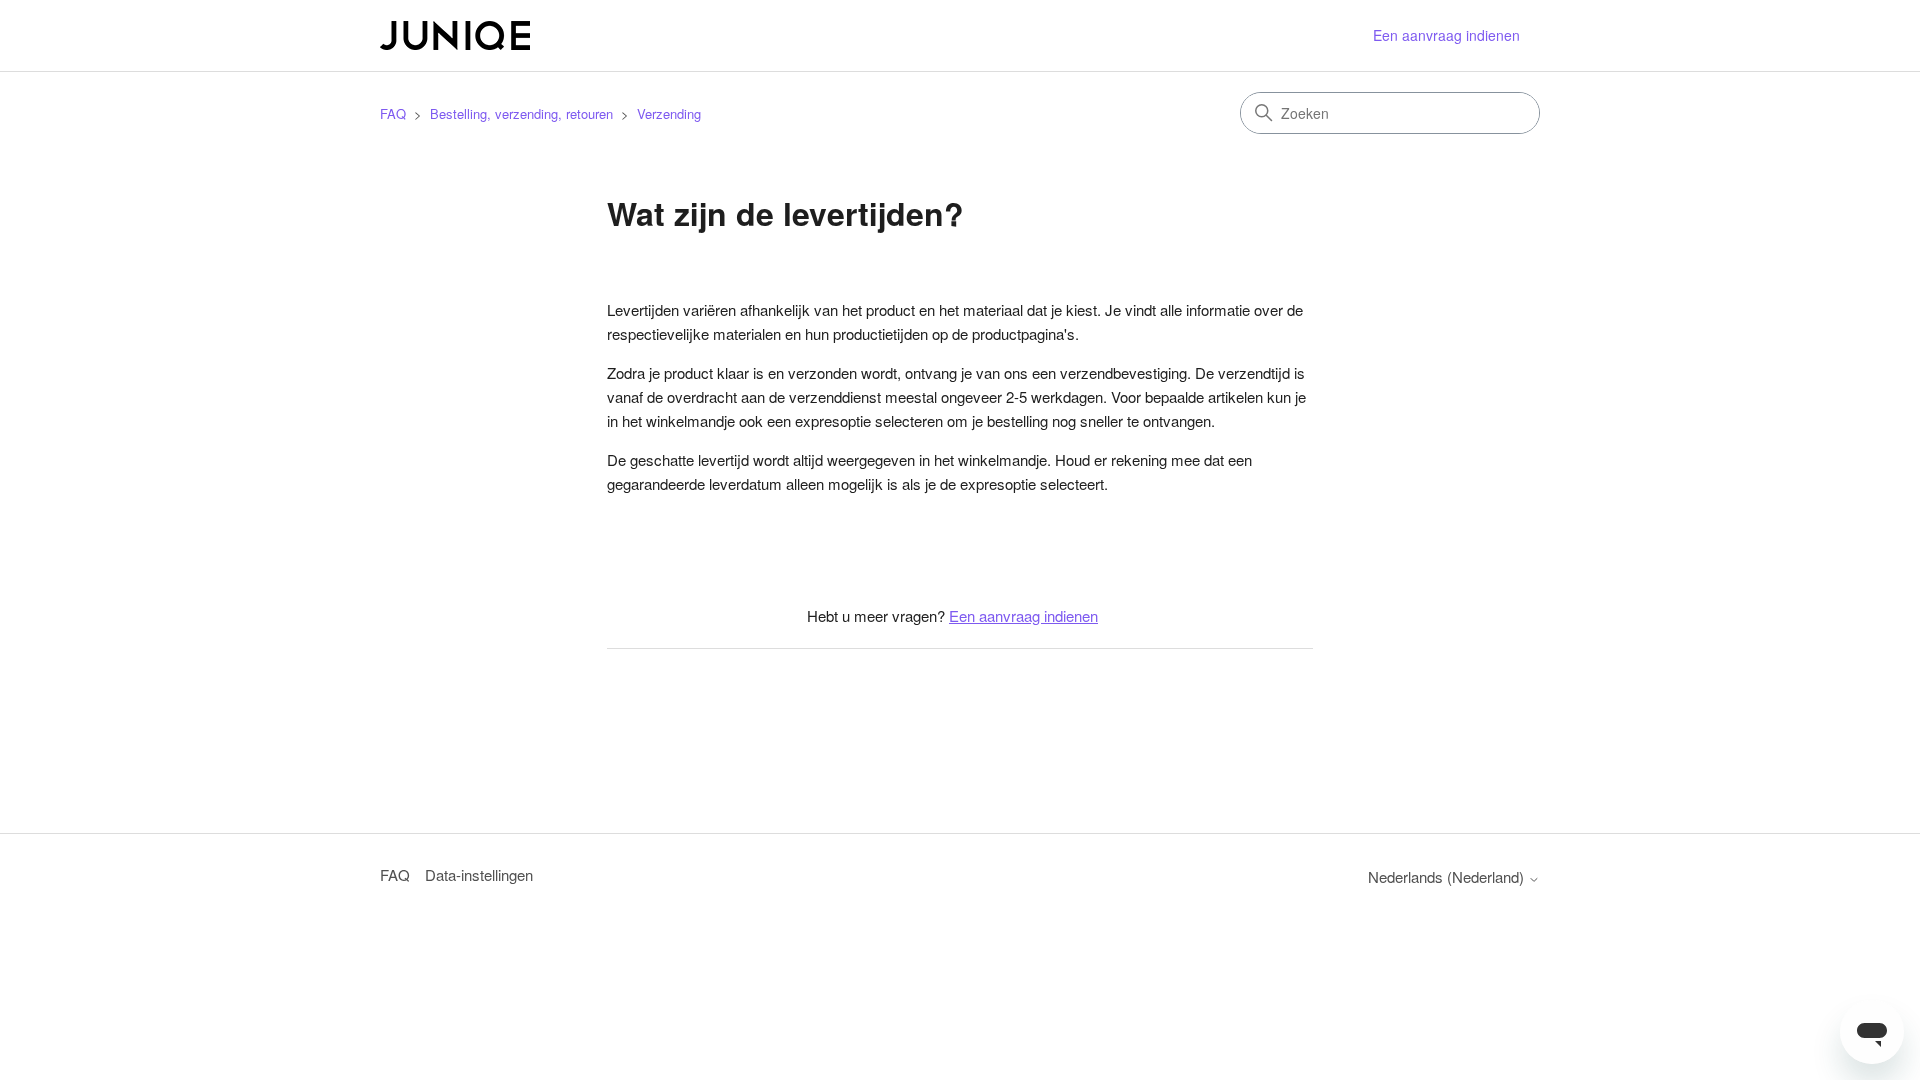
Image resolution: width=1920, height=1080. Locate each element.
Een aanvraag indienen (1446, 35)
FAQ (393, 113)
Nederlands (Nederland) (1448, 876)
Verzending (669, 113)
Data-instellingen (479, 874)
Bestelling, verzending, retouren (521, 113)
